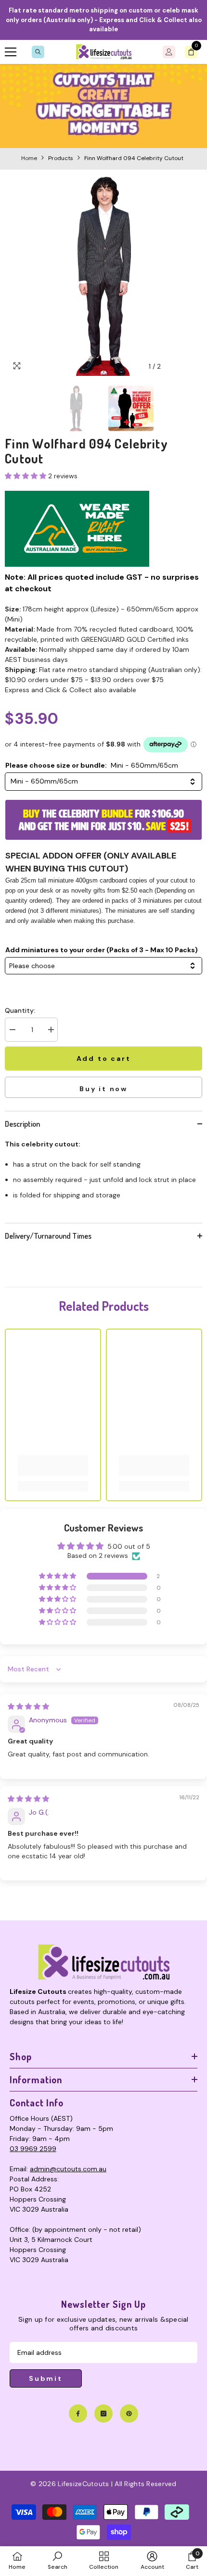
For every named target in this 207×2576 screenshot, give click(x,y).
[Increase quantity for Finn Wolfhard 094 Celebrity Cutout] (51, 1030)
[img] (28, 1706)
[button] (175, 367)
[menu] (11, 52)
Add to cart (104, 1058)
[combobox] (103, 782)
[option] (103, 276)
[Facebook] (78, 2414)
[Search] (38, 52)
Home (29, 158)
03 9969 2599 (33, 2149)
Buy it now (103, 1089)
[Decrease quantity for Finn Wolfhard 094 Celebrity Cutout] (12, 1030)
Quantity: (20, 1010)
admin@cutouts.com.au (68, 2169)
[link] (103, 106)
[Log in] (169, 52)
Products (61, 158)
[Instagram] (103, 2414)
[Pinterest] (129, 2414)
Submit (46, 2378)
